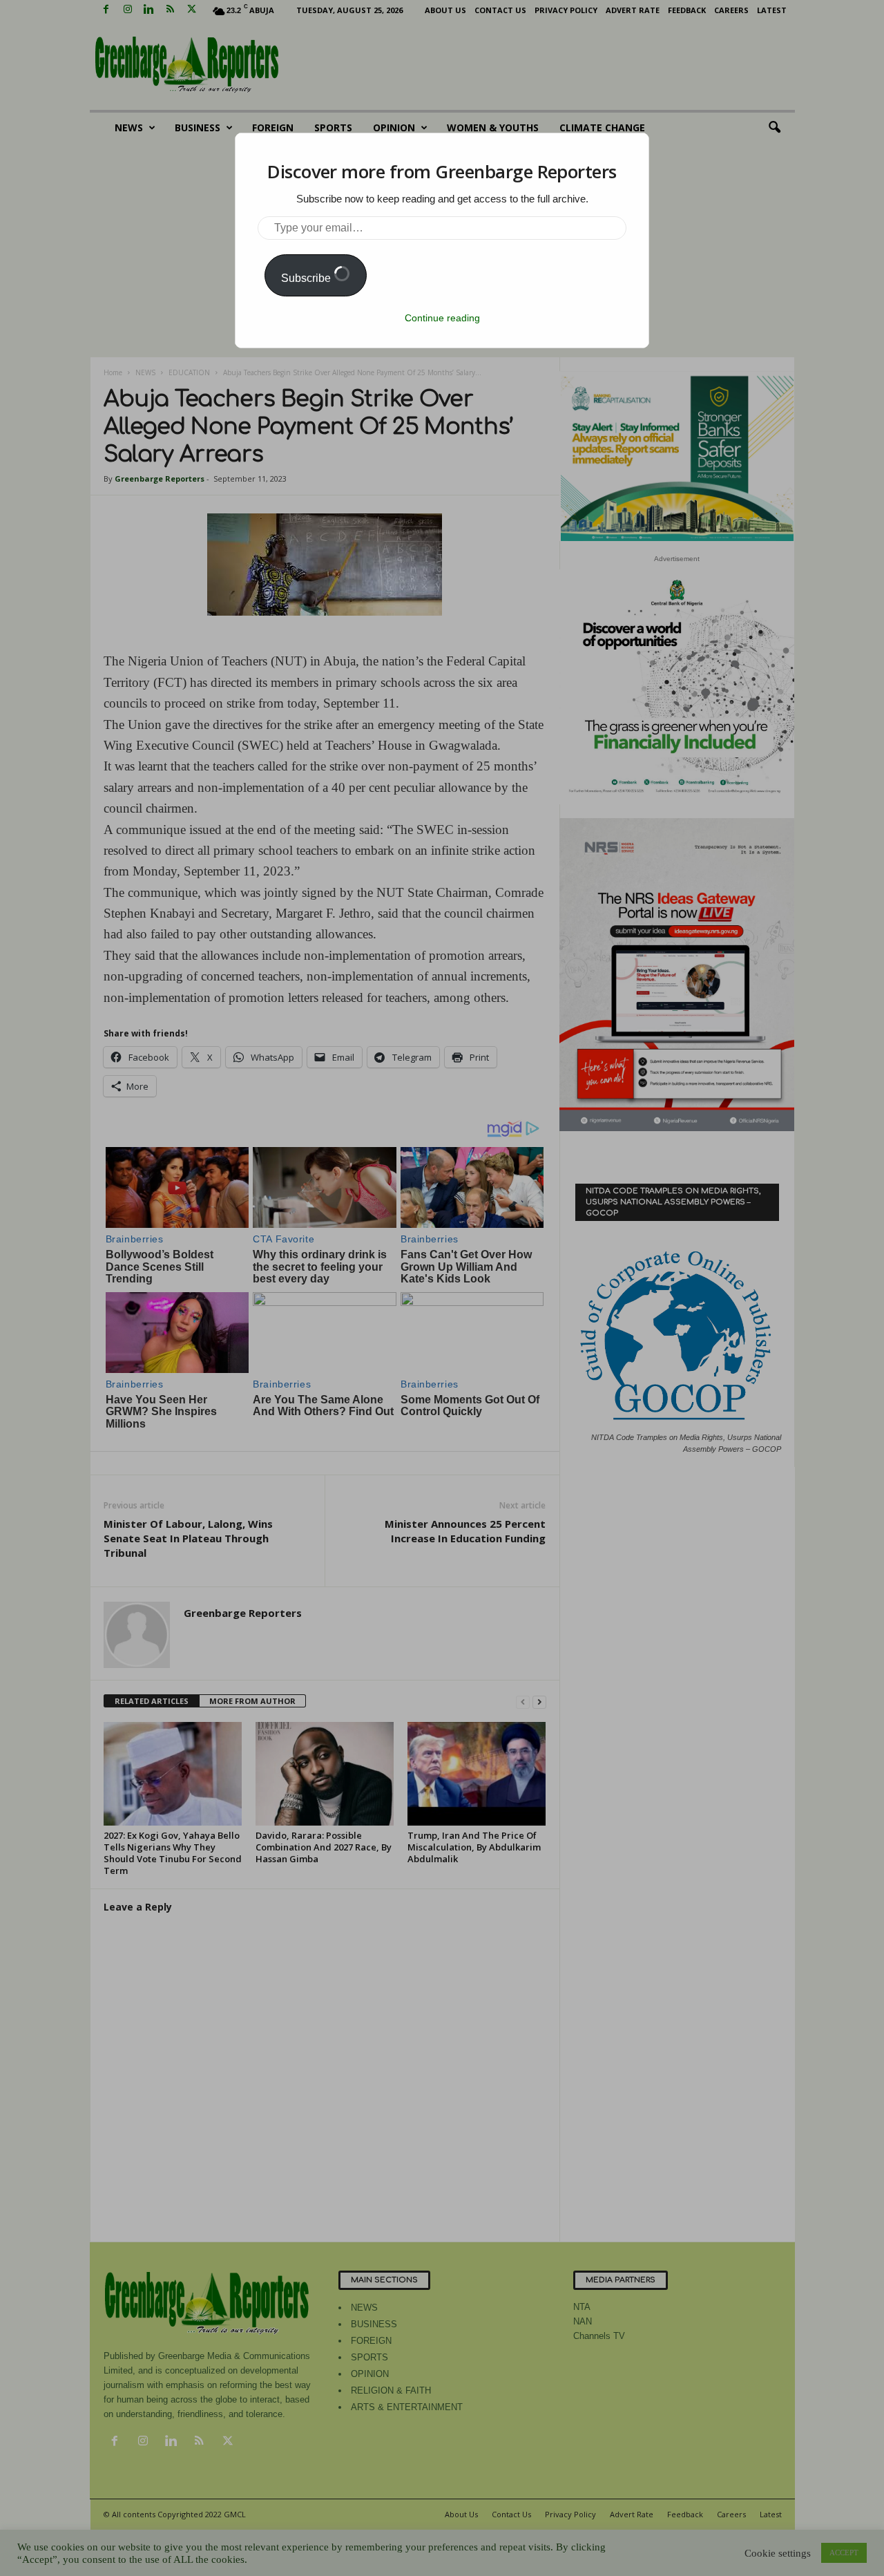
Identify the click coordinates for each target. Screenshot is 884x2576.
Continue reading (442, 318)
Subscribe (307, 278)
